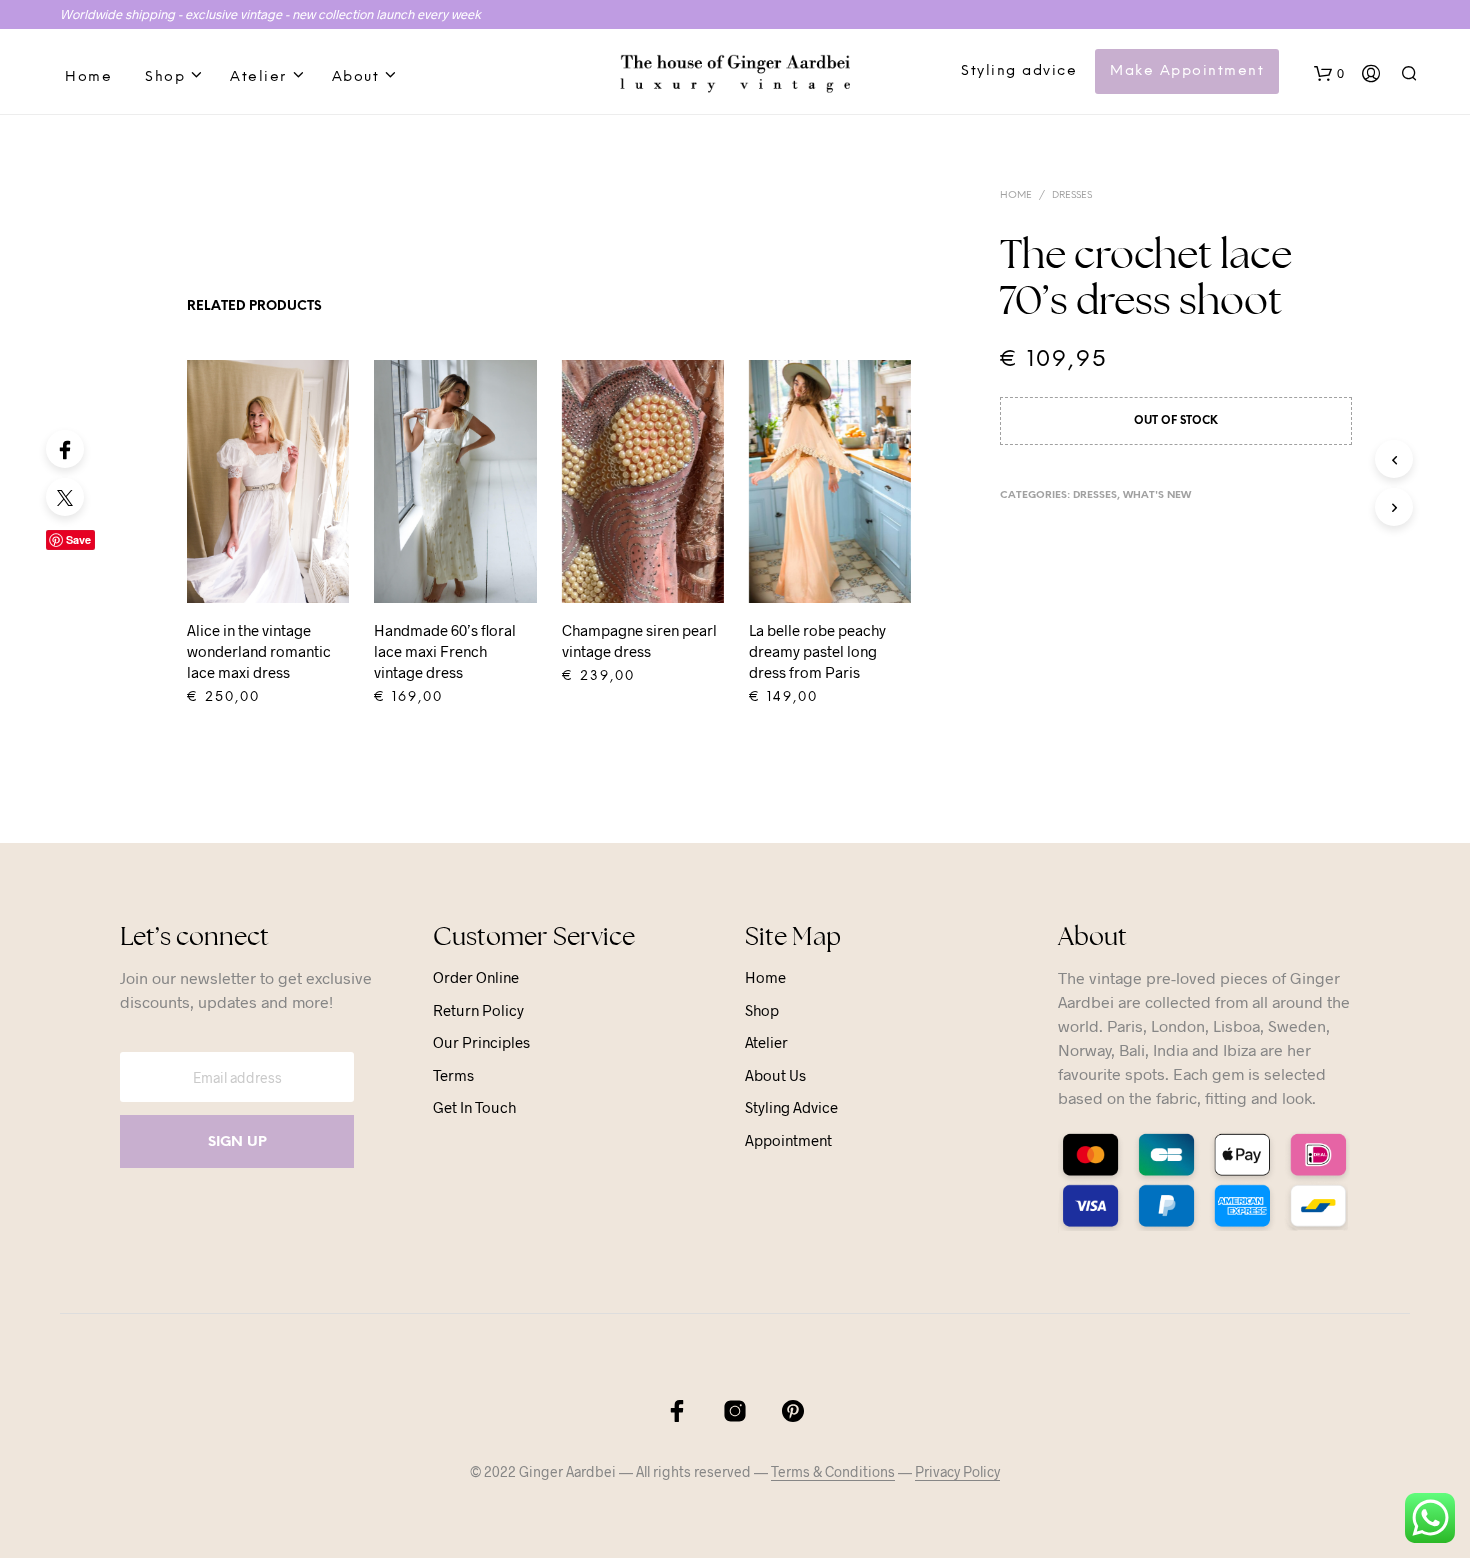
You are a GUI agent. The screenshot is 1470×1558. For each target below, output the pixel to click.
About (356, 77)
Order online (476, 977)
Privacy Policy (957, 1472)
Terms (453, 1075)
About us (775, 1075)
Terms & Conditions (833, 1472)
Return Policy (478, 1010)
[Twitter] (65, 497)
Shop (165, 77)
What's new (1157, 495)
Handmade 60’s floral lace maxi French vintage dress (445, 651)
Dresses (1072, 195)
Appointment (788, 1140)
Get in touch (474, 1107)
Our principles (481, 1042)
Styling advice (1019, 71)
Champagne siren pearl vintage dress (639, 640)
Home (88, 77)
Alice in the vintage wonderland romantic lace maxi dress (259, 651)
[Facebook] (65, 449)
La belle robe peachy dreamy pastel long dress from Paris (817, 651)
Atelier (258, 77)
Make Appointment (1187, 71)
